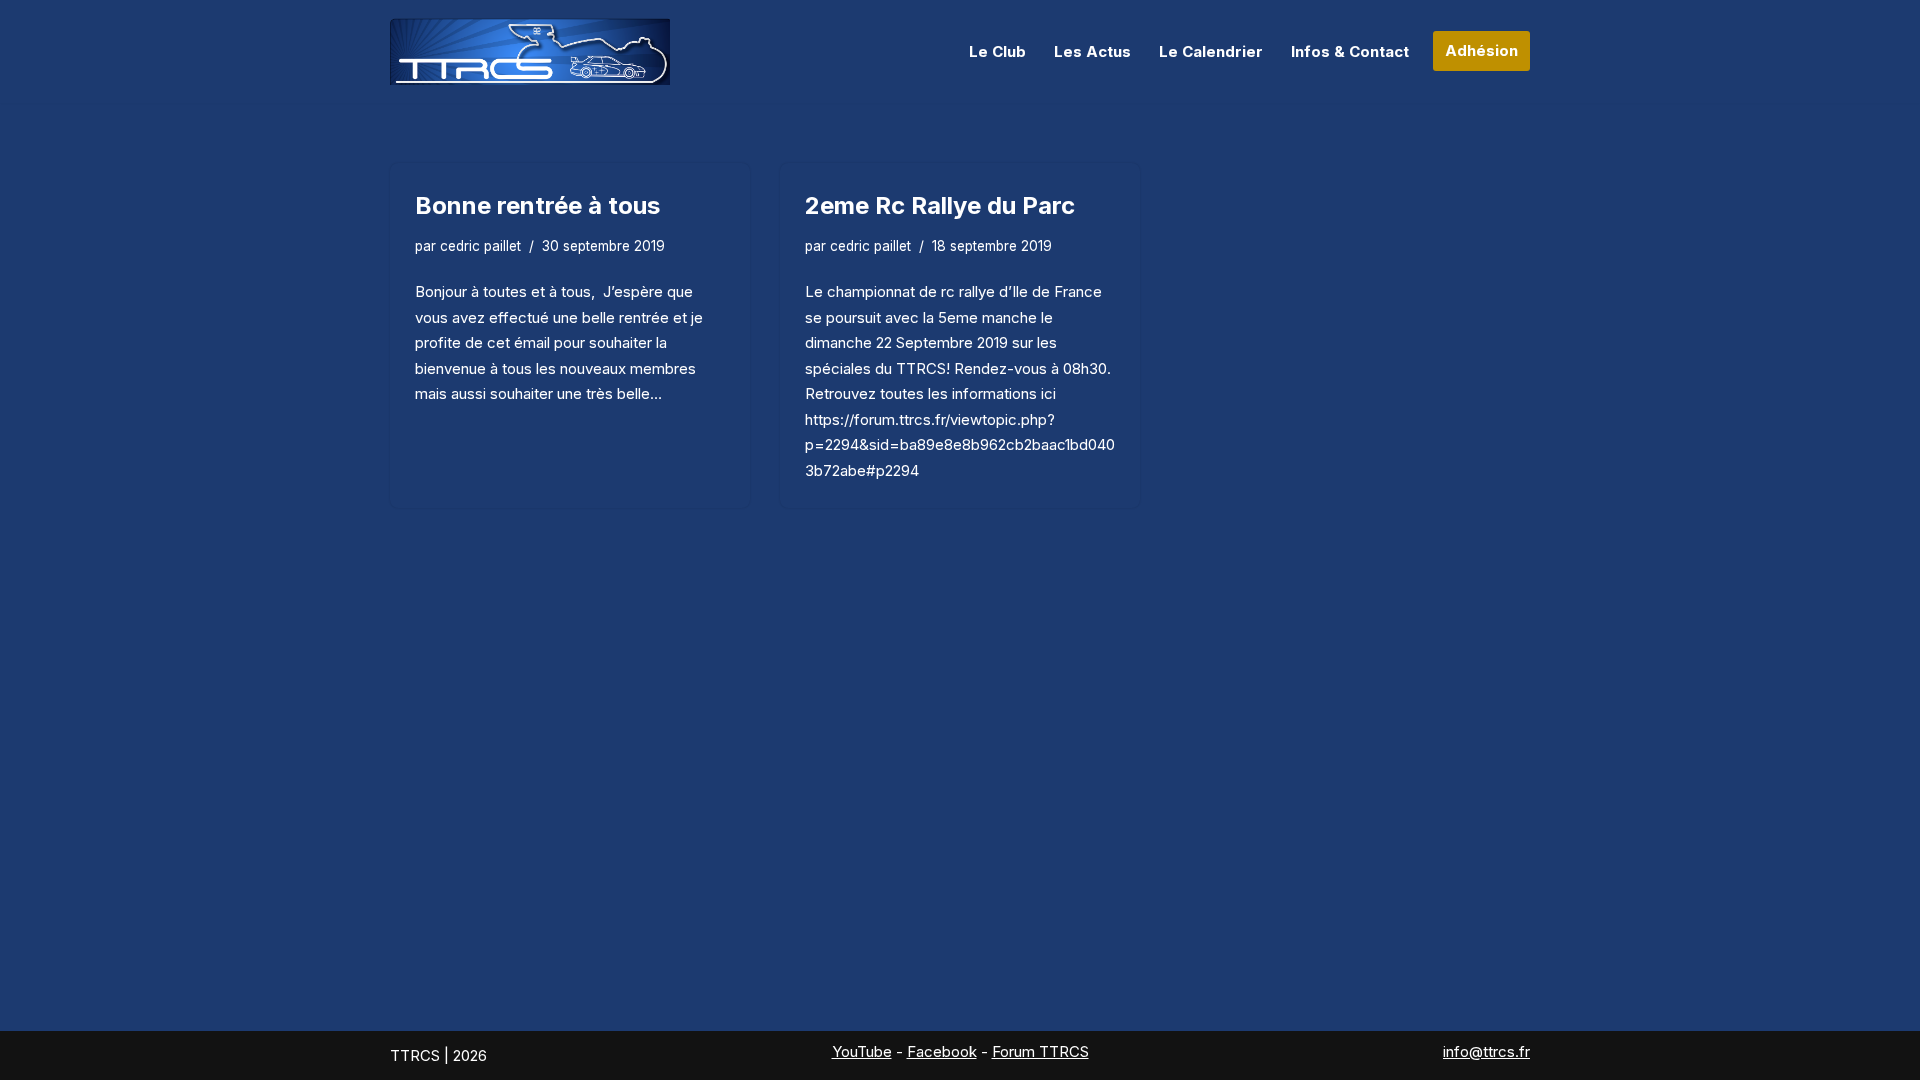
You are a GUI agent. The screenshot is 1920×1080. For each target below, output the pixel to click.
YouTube (862, 1051)
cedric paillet (480, 246)
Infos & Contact (1350, 51)
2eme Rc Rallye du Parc (940, 205)
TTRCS (415, 1055)
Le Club (997, 51)
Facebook (942, 1051)
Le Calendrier (1211, 51)
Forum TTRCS (1040, 1051)
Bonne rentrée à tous (537, 205)
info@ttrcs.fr (1486, 1051)
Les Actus (1092, 51)
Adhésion (1481, 50)
